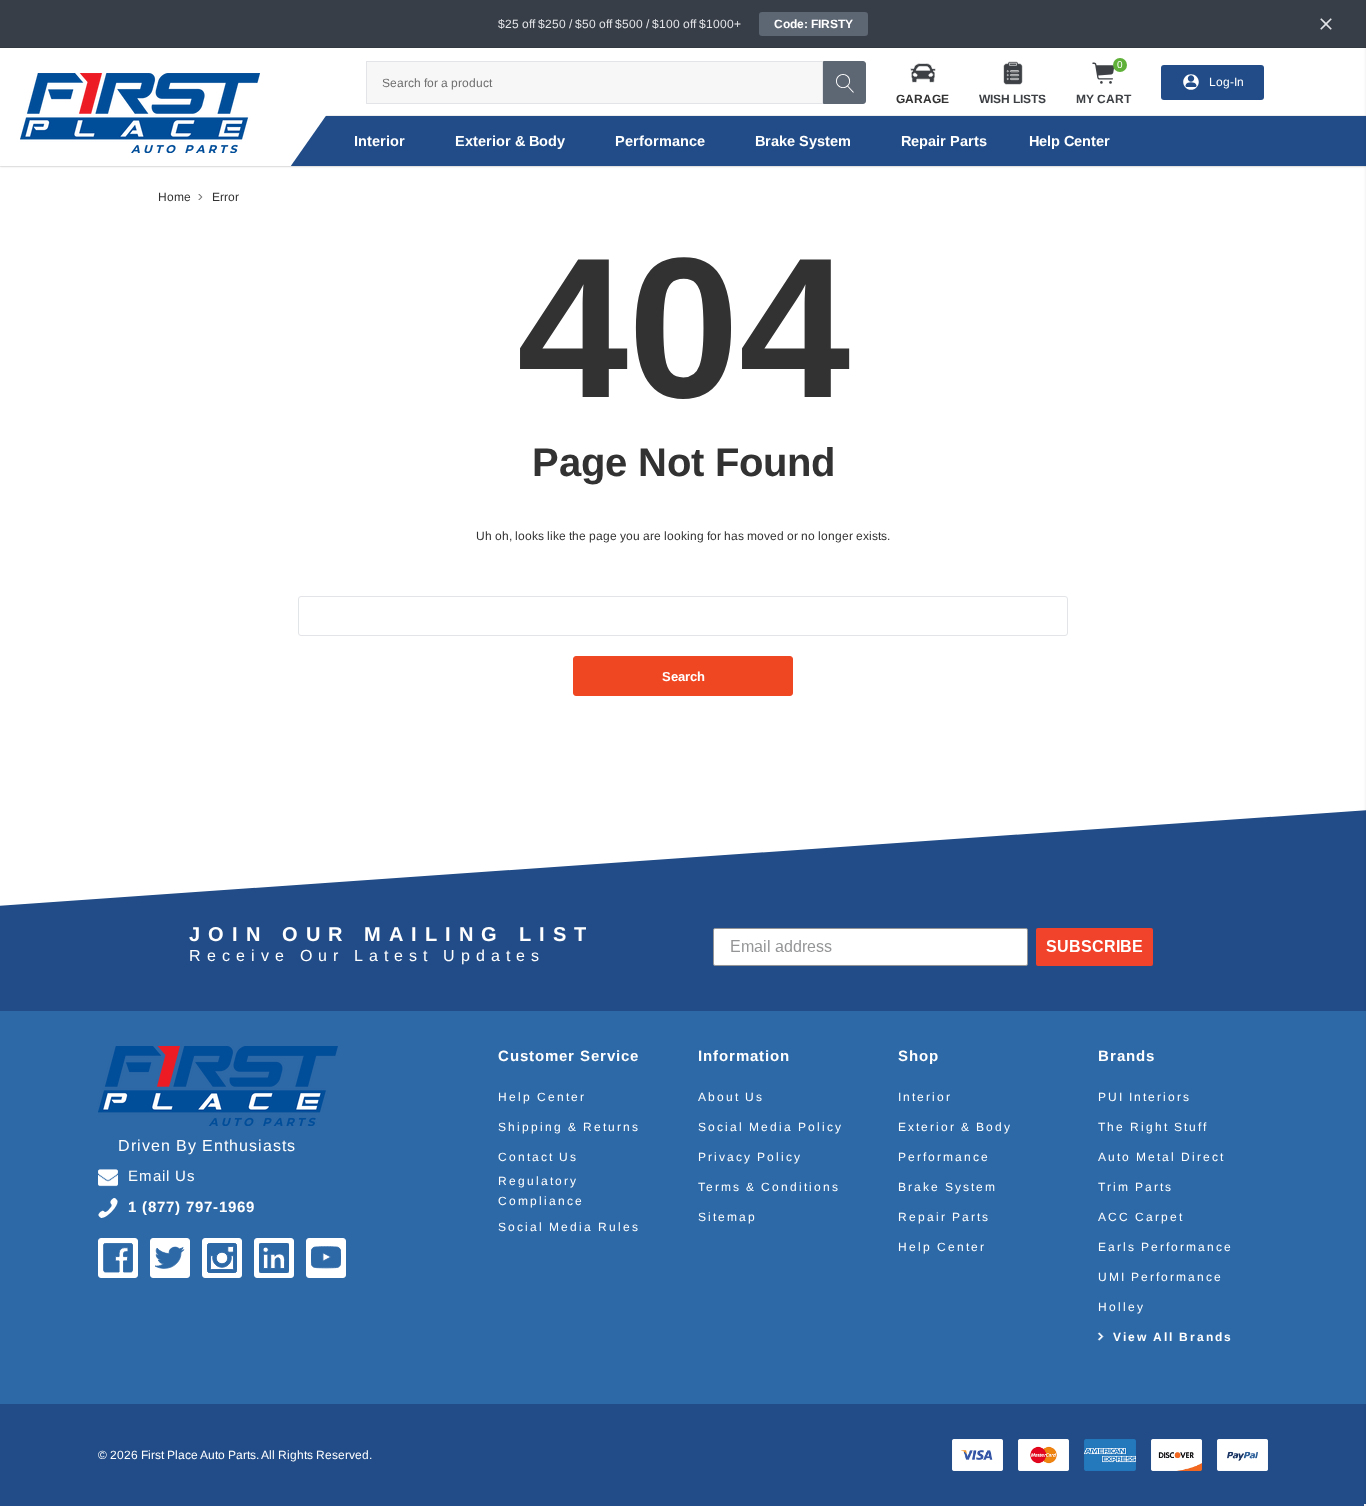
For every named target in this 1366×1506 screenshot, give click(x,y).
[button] (922, 82)
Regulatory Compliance (541, 1191)
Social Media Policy (770, 1127)
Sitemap (727, 1217)
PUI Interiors (1144, 1097)
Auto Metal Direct (1161, 1157)
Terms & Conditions (769, 1187)
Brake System (803, 141)
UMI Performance (1160, 1277)
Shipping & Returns (569, 1127)
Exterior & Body (510, 141)
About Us (731, 1097)
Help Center (542, 1097)
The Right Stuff (1153, 1127)
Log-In (1226, 82)
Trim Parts (1135, 1187)
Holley (1121, 1307)
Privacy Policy (750, 1157)
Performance (660, 141)
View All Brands (1173, 1337)
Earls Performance (1165, 1247)
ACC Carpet (1141, 1217)
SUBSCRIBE (1094, 946)
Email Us (162, 1175)
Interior (379, 141)
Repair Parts (944, 141)
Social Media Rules (569, 1227)
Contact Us (538, 1157)
